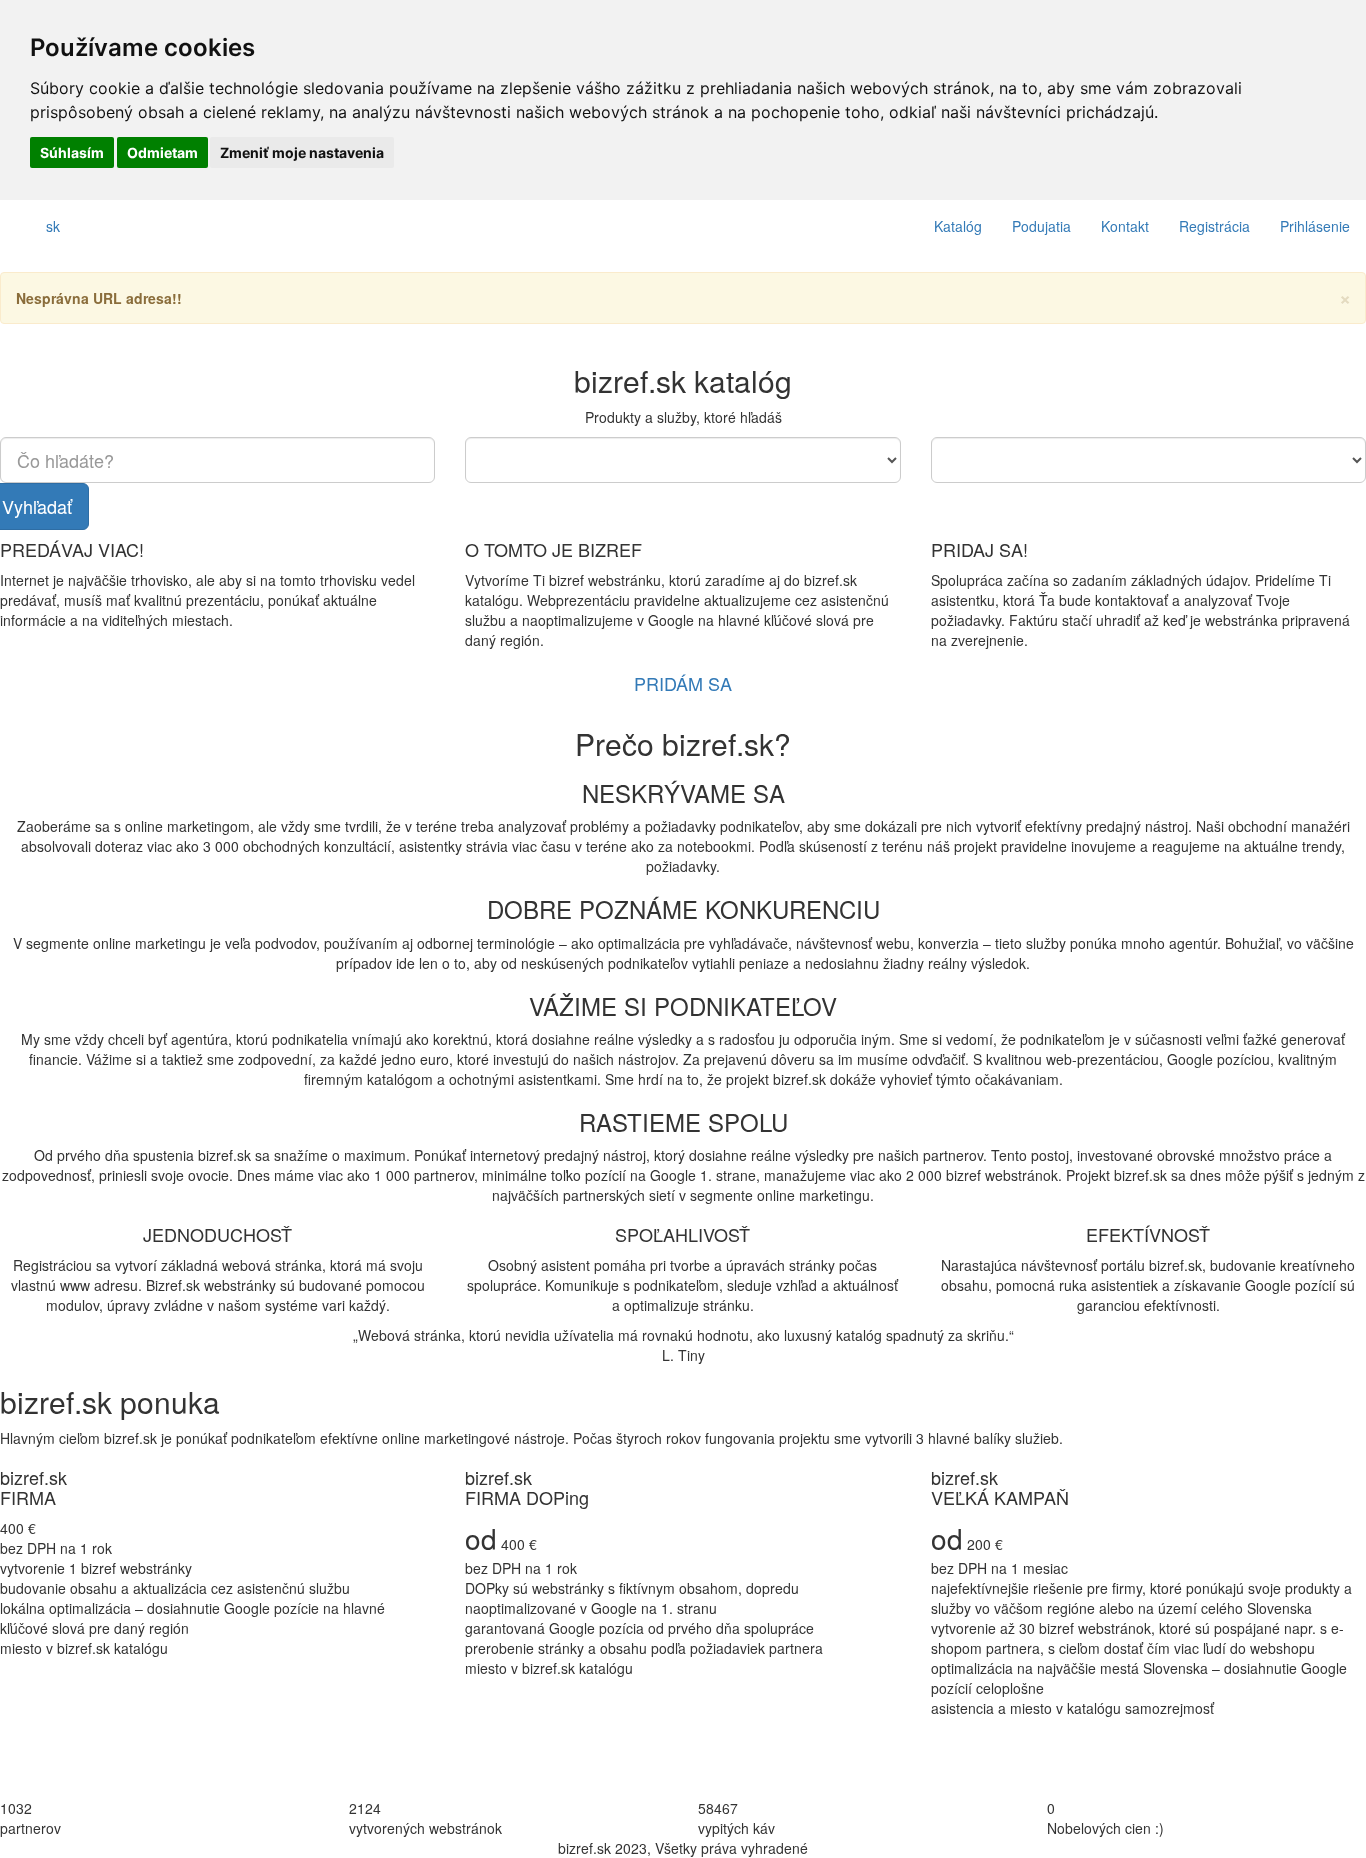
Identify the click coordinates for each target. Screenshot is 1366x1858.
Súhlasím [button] (72, 152)
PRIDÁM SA (683, 683)
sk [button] (53, 226)
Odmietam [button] (162, 152)
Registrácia (1214, 226)
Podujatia (1041, 226)
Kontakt (1125, 226)
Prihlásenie (1315, 226)
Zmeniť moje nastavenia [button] (302, 152)
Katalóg (958, 226)
